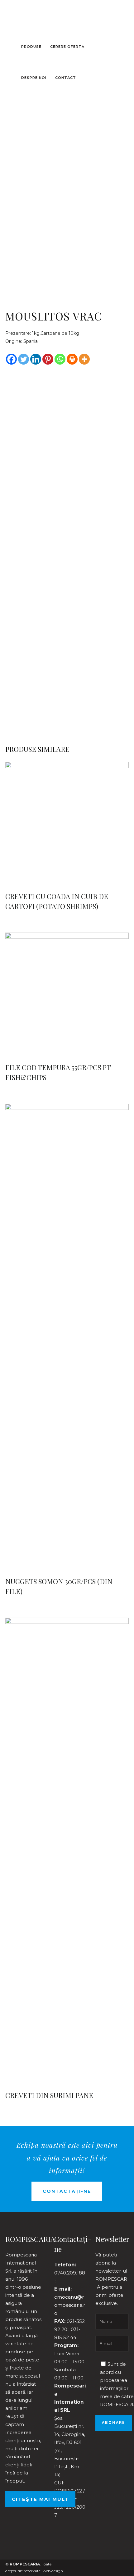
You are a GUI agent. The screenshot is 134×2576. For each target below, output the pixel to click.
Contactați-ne (67, 2191)
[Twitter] (24, 359)
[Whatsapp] (60, 359)
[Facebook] (11, 359)
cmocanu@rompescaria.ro (70, 2305)
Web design (53, 2571)
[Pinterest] (48, 359)
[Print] (72, 359)
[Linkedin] (36, 359)
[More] (84, 359)
